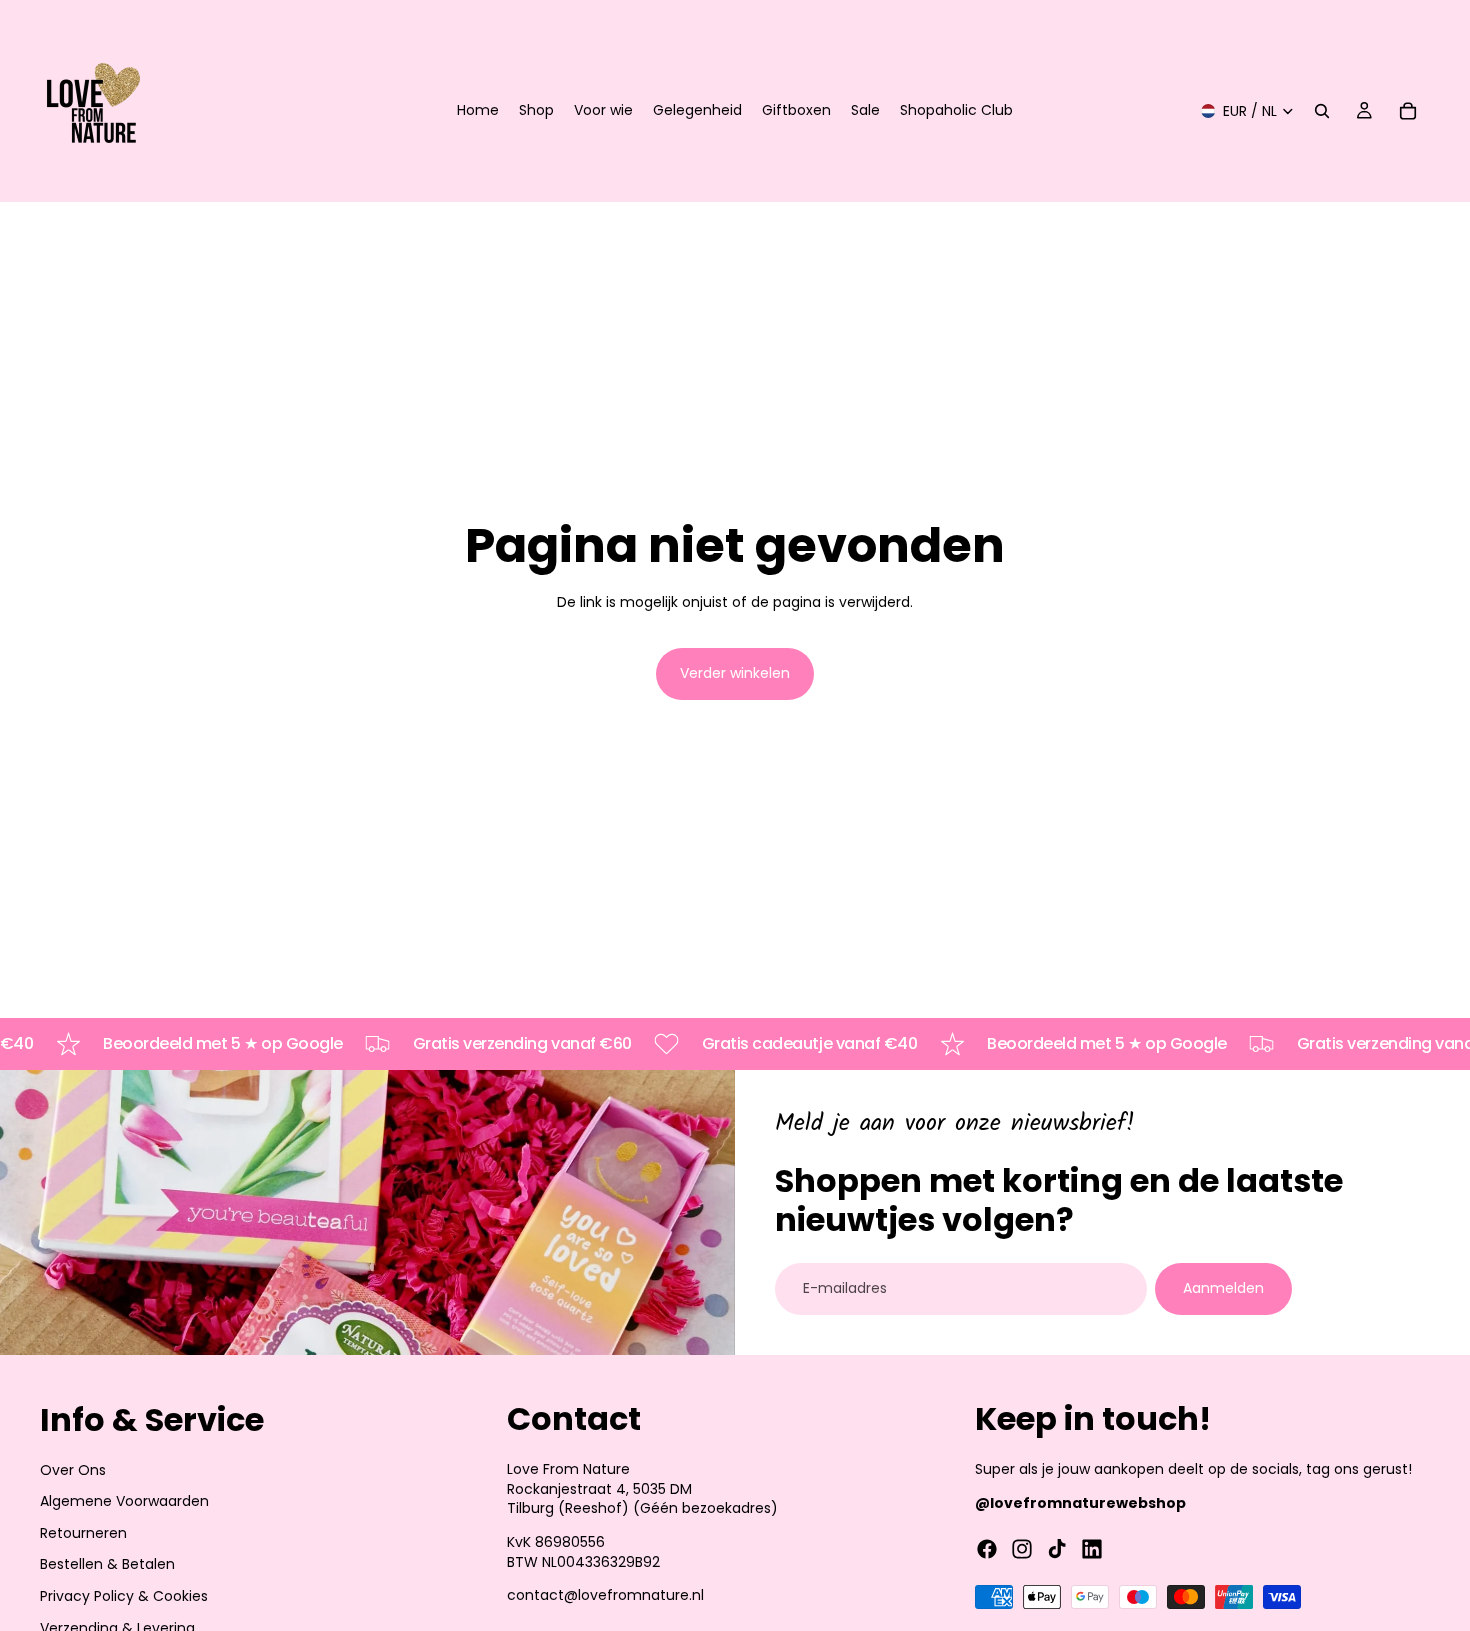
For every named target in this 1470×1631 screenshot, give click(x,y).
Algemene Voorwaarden (124, 1501)
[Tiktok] (1057, 1549)
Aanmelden (1223, 1288)
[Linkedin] (1092, 1549)
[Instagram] (1022, 1549)
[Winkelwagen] (1408, 111)
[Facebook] (987, 1549)
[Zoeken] (1322, 111)
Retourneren (83, 1532)
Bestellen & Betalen (107, 1564)
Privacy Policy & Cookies (124, 1596)
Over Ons (73, 1469)
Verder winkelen (735, 673)
